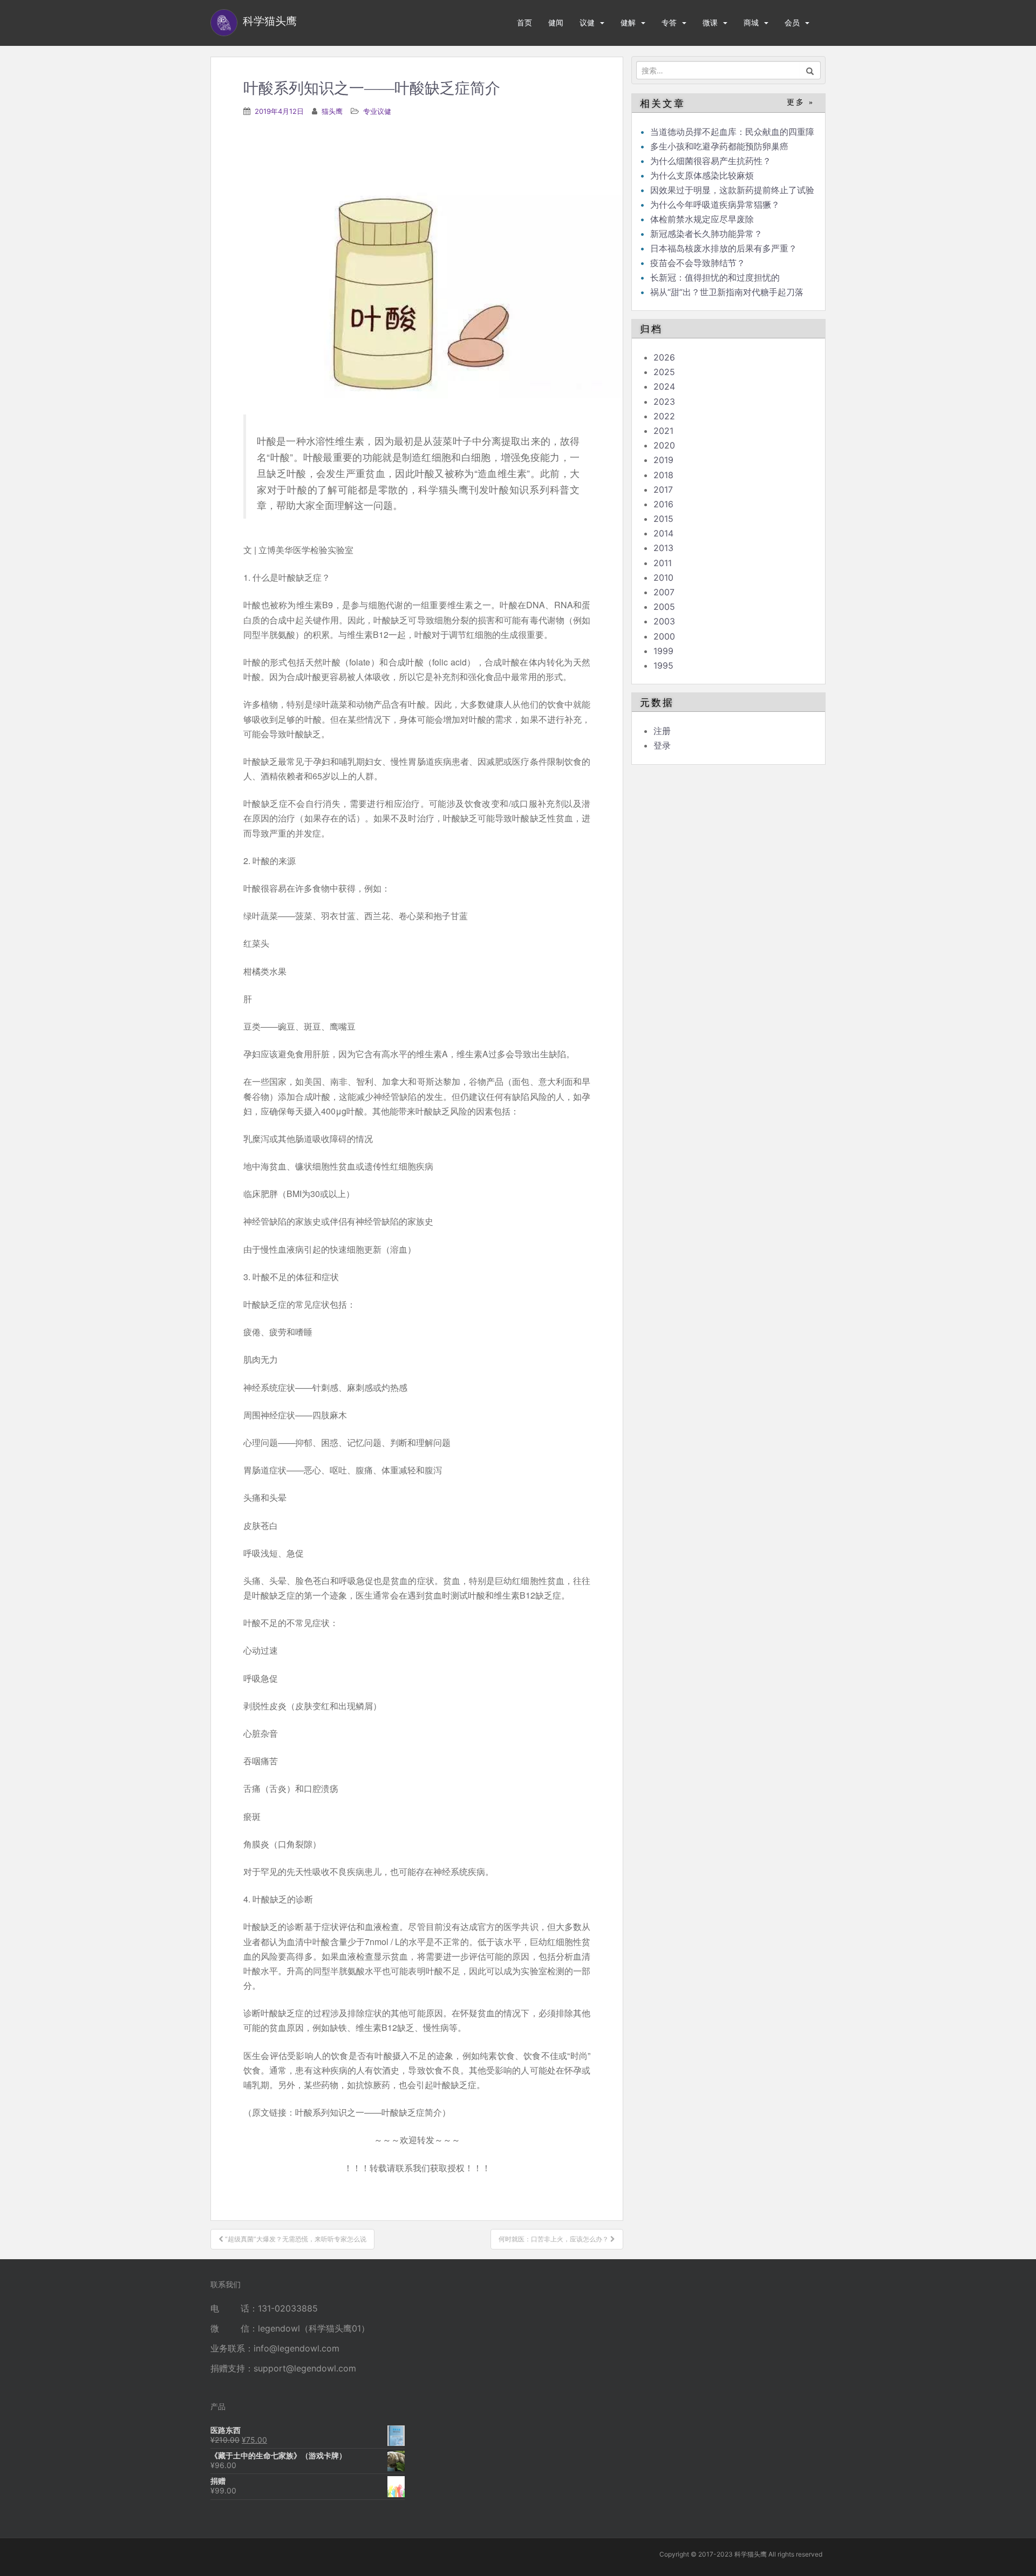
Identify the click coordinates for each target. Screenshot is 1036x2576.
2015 (663, 519)
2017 (663, 490)
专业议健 (377, 111)
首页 (524, 22)
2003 (664, 621)
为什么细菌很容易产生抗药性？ (711, 161)
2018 (663, 475)
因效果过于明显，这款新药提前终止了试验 (732, 190)
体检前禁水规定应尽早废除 (702, 219)
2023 (664, 402)
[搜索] (810, 70)
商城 (751, 22)
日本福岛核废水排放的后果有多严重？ (724, 248)
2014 (663, 533)
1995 (663, 665)
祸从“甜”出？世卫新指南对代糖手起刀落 (727, 292)
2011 (663, 563)
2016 (663, 504)
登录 (662, 745)
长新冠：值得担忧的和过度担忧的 (715, 277)
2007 (664, 592)
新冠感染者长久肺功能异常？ (706, 234)
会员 (792, 22)
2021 (663, 431)
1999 (663, 651)
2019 (663, 460)
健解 (628, 22)
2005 (664, 607)
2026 (664, 357)
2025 (664, 372)
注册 (662, 731)
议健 (587, 22)
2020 (664, 445)
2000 (664, 636)
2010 (663, 577)
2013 (663, 548)
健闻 (556, 22)
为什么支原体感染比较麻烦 (702, 175)
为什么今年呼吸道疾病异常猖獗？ (715, 205)
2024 (664, 386)
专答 (669, 22)
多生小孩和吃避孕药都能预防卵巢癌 (719, 146)
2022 (664, 416)
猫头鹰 (332, 111)
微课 (710, 22)
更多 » (800, 102)
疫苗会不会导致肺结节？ (698, 263)
